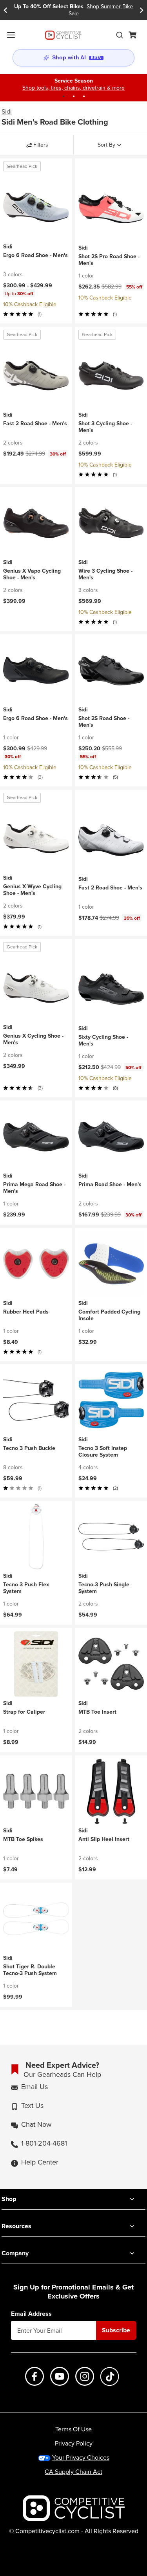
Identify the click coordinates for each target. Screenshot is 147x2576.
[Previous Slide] (5, 10)
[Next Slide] (142, 10)
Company (15, 2253)
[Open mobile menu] (11, 35)
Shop (9, 2199)
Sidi (7, 112)
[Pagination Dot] (64, 96)
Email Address (31, 2314)
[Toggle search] (120, 35)
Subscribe (116, 2330)
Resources (16, 2226)
